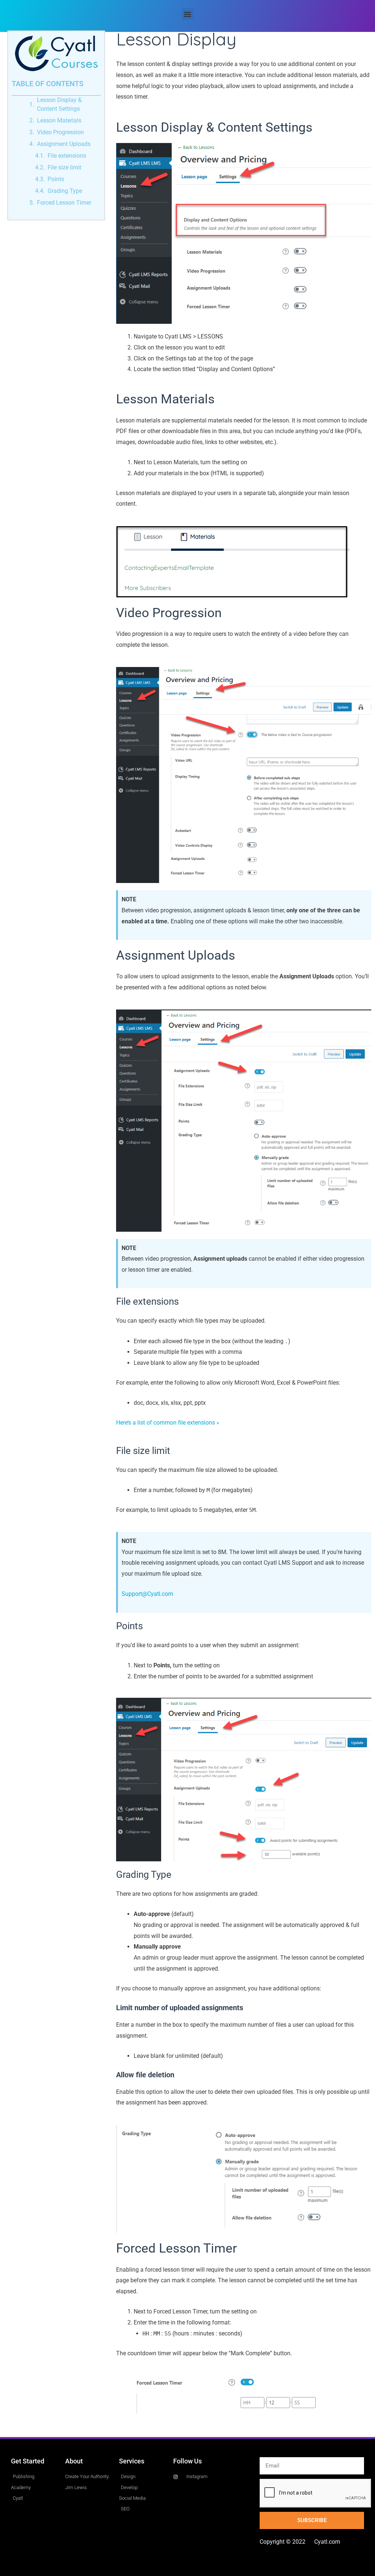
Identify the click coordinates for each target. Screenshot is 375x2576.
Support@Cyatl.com (147, 1594)
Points (56, 179)
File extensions (67, 156)
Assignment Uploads (64, 144)
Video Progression (60, 132)
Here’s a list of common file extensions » (168, 1423)
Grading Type (65, 191)
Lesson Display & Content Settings (59, 104)
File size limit (64, 167)
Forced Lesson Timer (64, 203)
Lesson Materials (59, 120)
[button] (188, 14)
